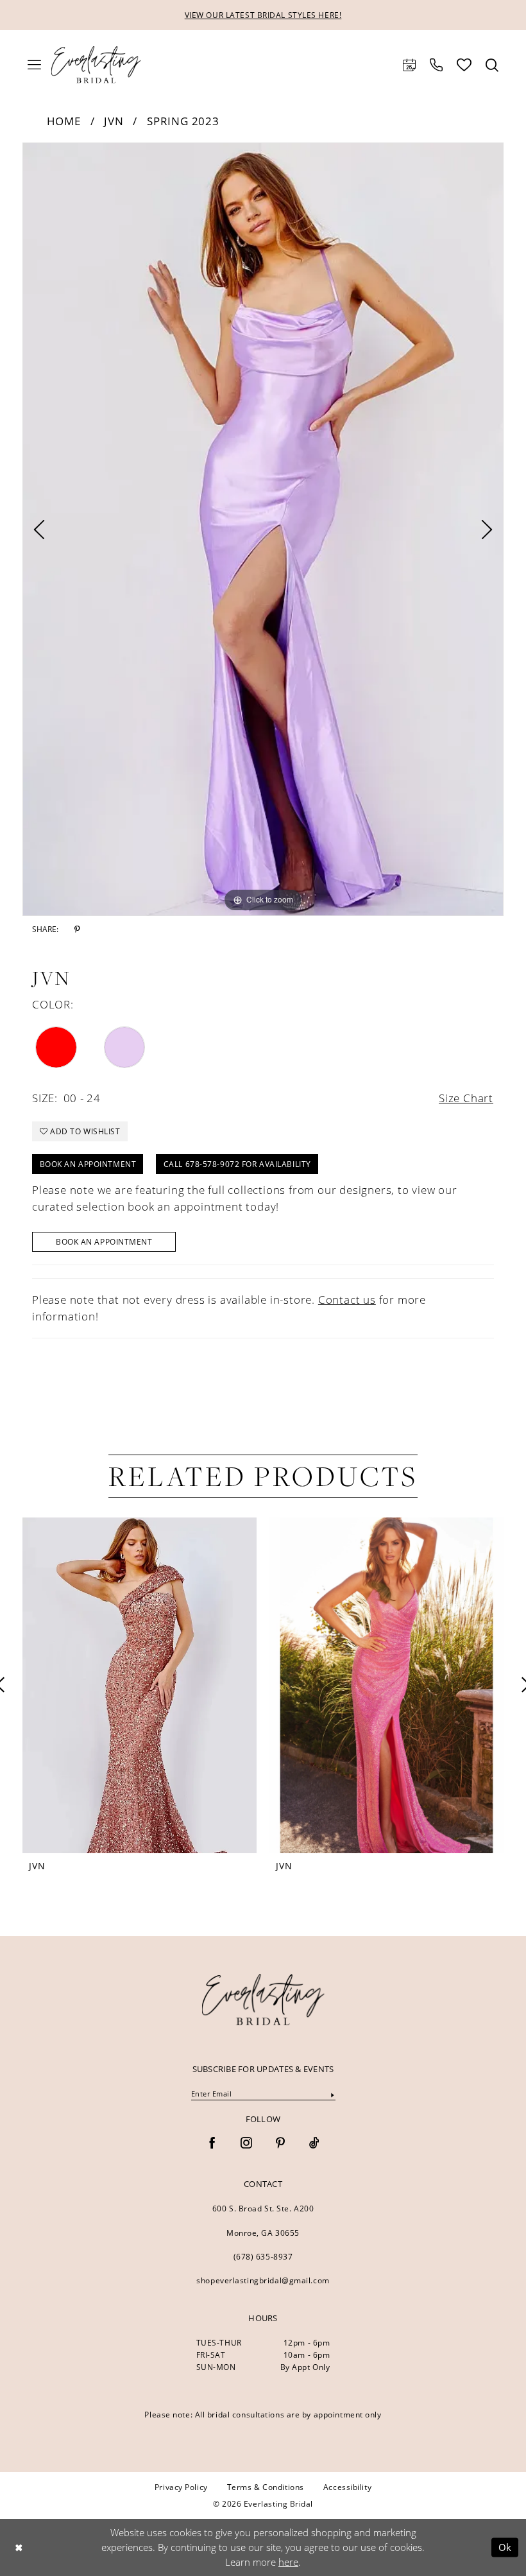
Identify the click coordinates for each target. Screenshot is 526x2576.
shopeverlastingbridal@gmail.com (263, 2280)
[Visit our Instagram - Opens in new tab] (246, 2144)
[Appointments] (409, 65)
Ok (505, 2547)
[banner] (263, 2000)
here (288, 2562)
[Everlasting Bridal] (96, 65)
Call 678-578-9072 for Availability (237, 1164)
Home (64, 121)
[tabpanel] (263, 529)
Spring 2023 (183, 121)
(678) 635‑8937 (263, 2257)
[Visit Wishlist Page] (464, 65)
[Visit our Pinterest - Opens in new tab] (280, 2144)
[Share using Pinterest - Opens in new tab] (77, 929)
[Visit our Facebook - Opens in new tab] (212, 2144)
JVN (114, 121)
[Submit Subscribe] (332, 2094)
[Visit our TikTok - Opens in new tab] (314, 2144)
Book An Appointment (104, 1242)
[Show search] (492, 65)
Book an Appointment (88, 1164)
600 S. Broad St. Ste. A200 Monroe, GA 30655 (263, 2221)
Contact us (347, 1300)
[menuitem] (34, 65)
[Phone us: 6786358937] (436, 65)
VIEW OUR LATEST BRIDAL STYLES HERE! (263, 15)
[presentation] (259, 1685)
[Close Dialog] (19, 2547)
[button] (34, 65)
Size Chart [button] (466, 1098)
